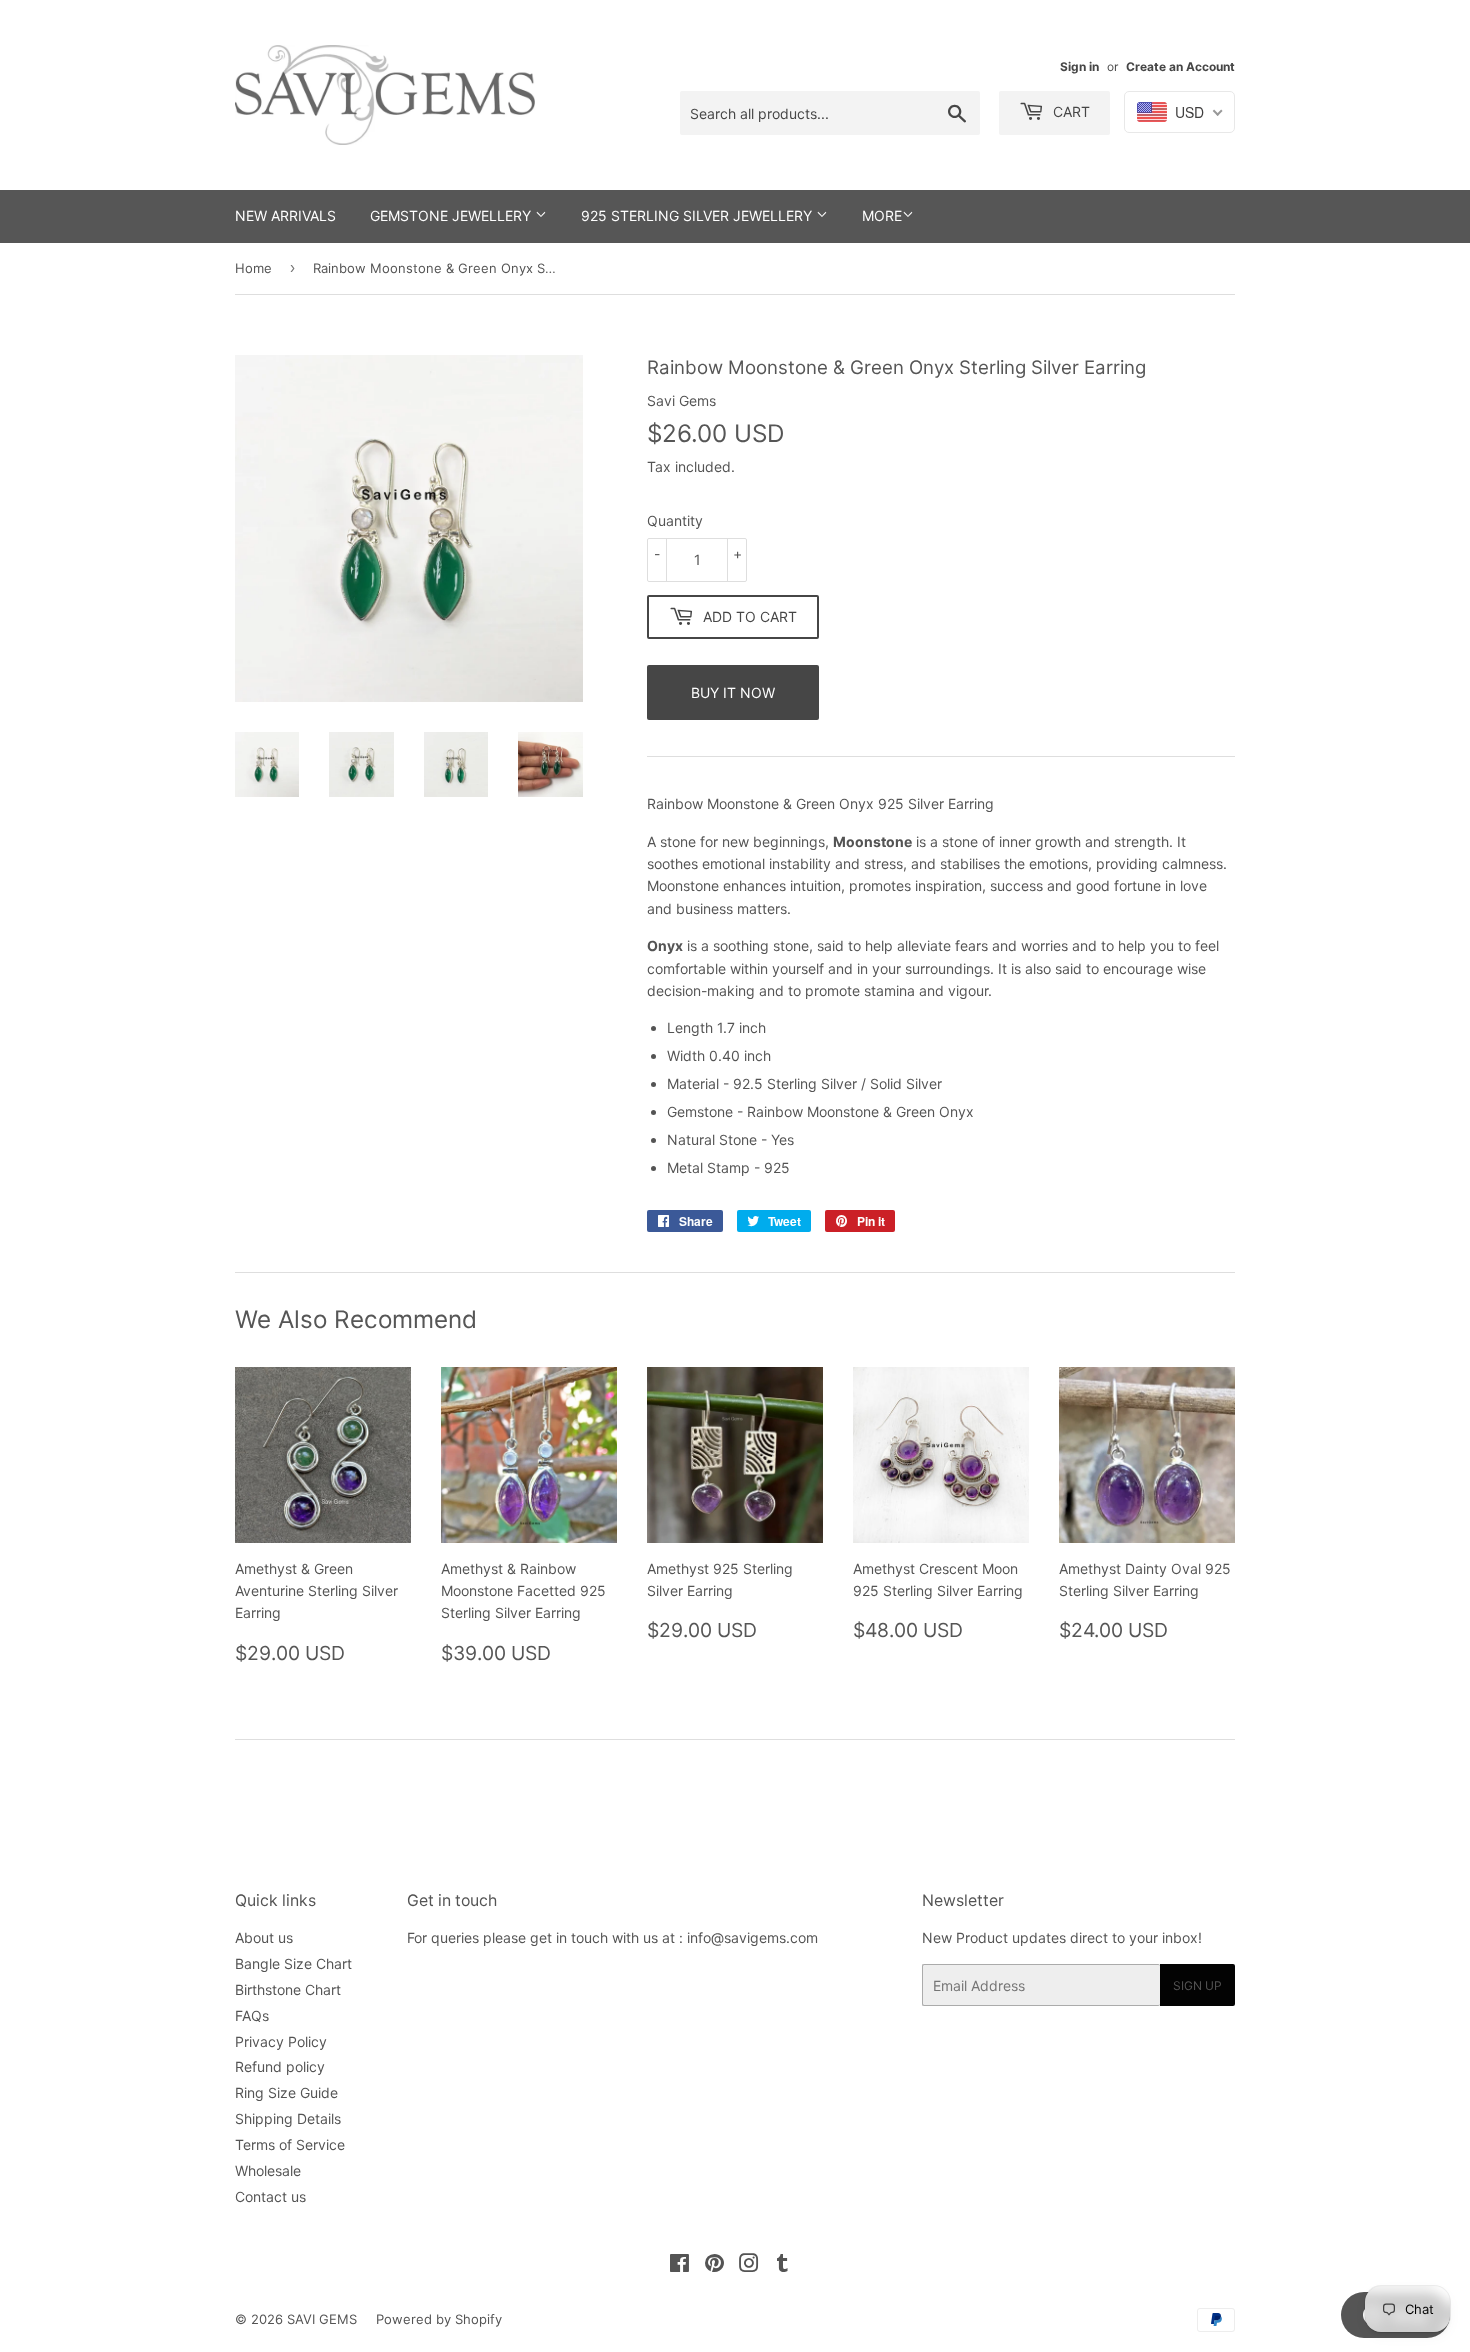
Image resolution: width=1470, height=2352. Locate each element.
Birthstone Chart (288, 1989)
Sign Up (1197, 1985)
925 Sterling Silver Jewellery (698, 215)
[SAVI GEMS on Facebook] (679, 2265)
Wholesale (268, 2170)
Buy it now (733, 692)
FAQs (252, 2015)
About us (264, 1937)
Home (253, 268)
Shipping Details (288, 2118)
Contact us (270, 2196)
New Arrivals (285, 215)
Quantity (675, 520)
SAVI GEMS (322, 2319)
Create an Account (1180, 66)
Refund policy (280, 2066)
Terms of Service (290, 2144)
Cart (1069, 111)
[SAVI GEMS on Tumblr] (782, 2265)
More (882, 215)
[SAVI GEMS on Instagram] (749, 2265)
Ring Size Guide (286, 2092)
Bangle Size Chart (293, 1963)
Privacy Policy (281, 2041)
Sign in (1079, 66)
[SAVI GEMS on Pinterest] (714, 2265)
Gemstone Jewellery (452, 215)
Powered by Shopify (439, 2319)
